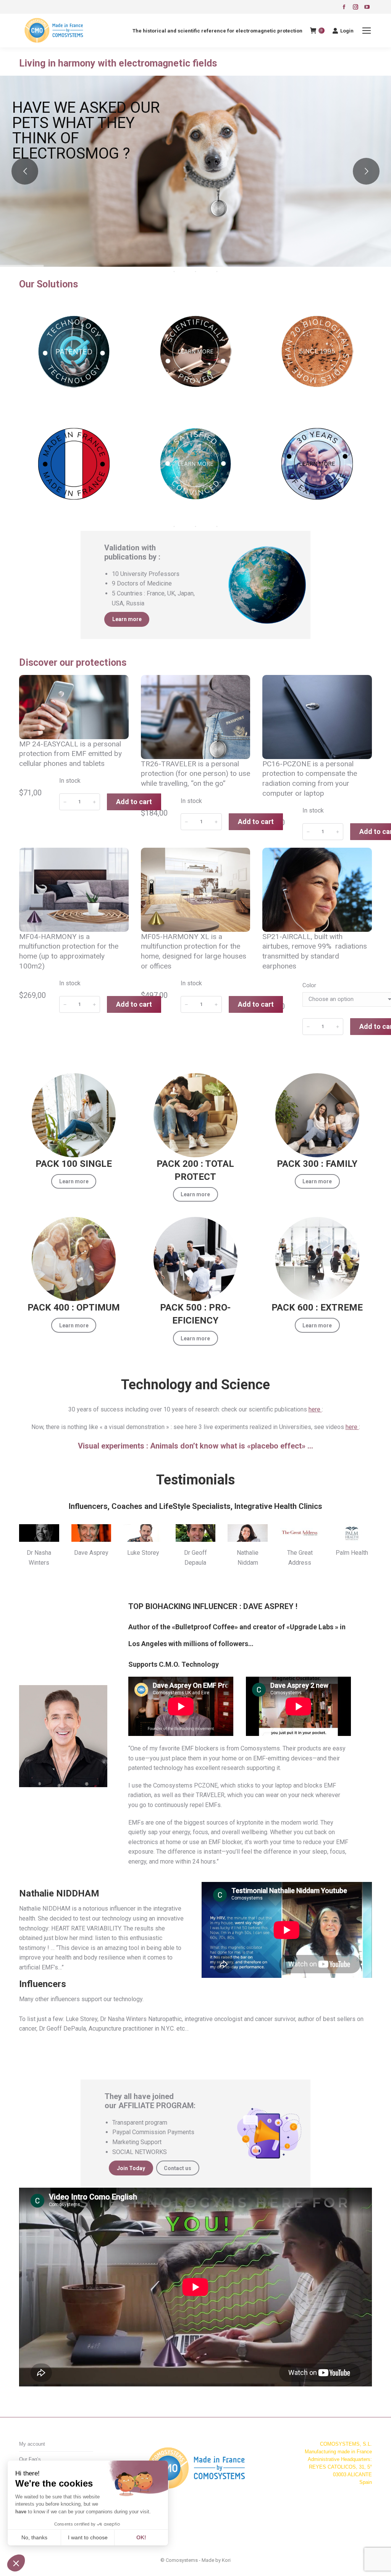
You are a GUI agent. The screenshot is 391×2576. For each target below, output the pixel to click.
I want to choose (88, 2537)
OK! (141, 2537)
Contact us (178, 2168)
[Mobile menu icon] (367, 31)
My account (32, 2444)
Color (309, 985)
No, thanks (34, 2537)
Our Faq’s (30, 2459)
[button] (16, 2563)
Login (347, 31)
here (315, 1409)
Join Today (131, 2168)
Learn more (127, 619)
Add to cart (134, 802)
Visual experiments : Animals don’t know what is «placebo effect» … (195, 1446)
